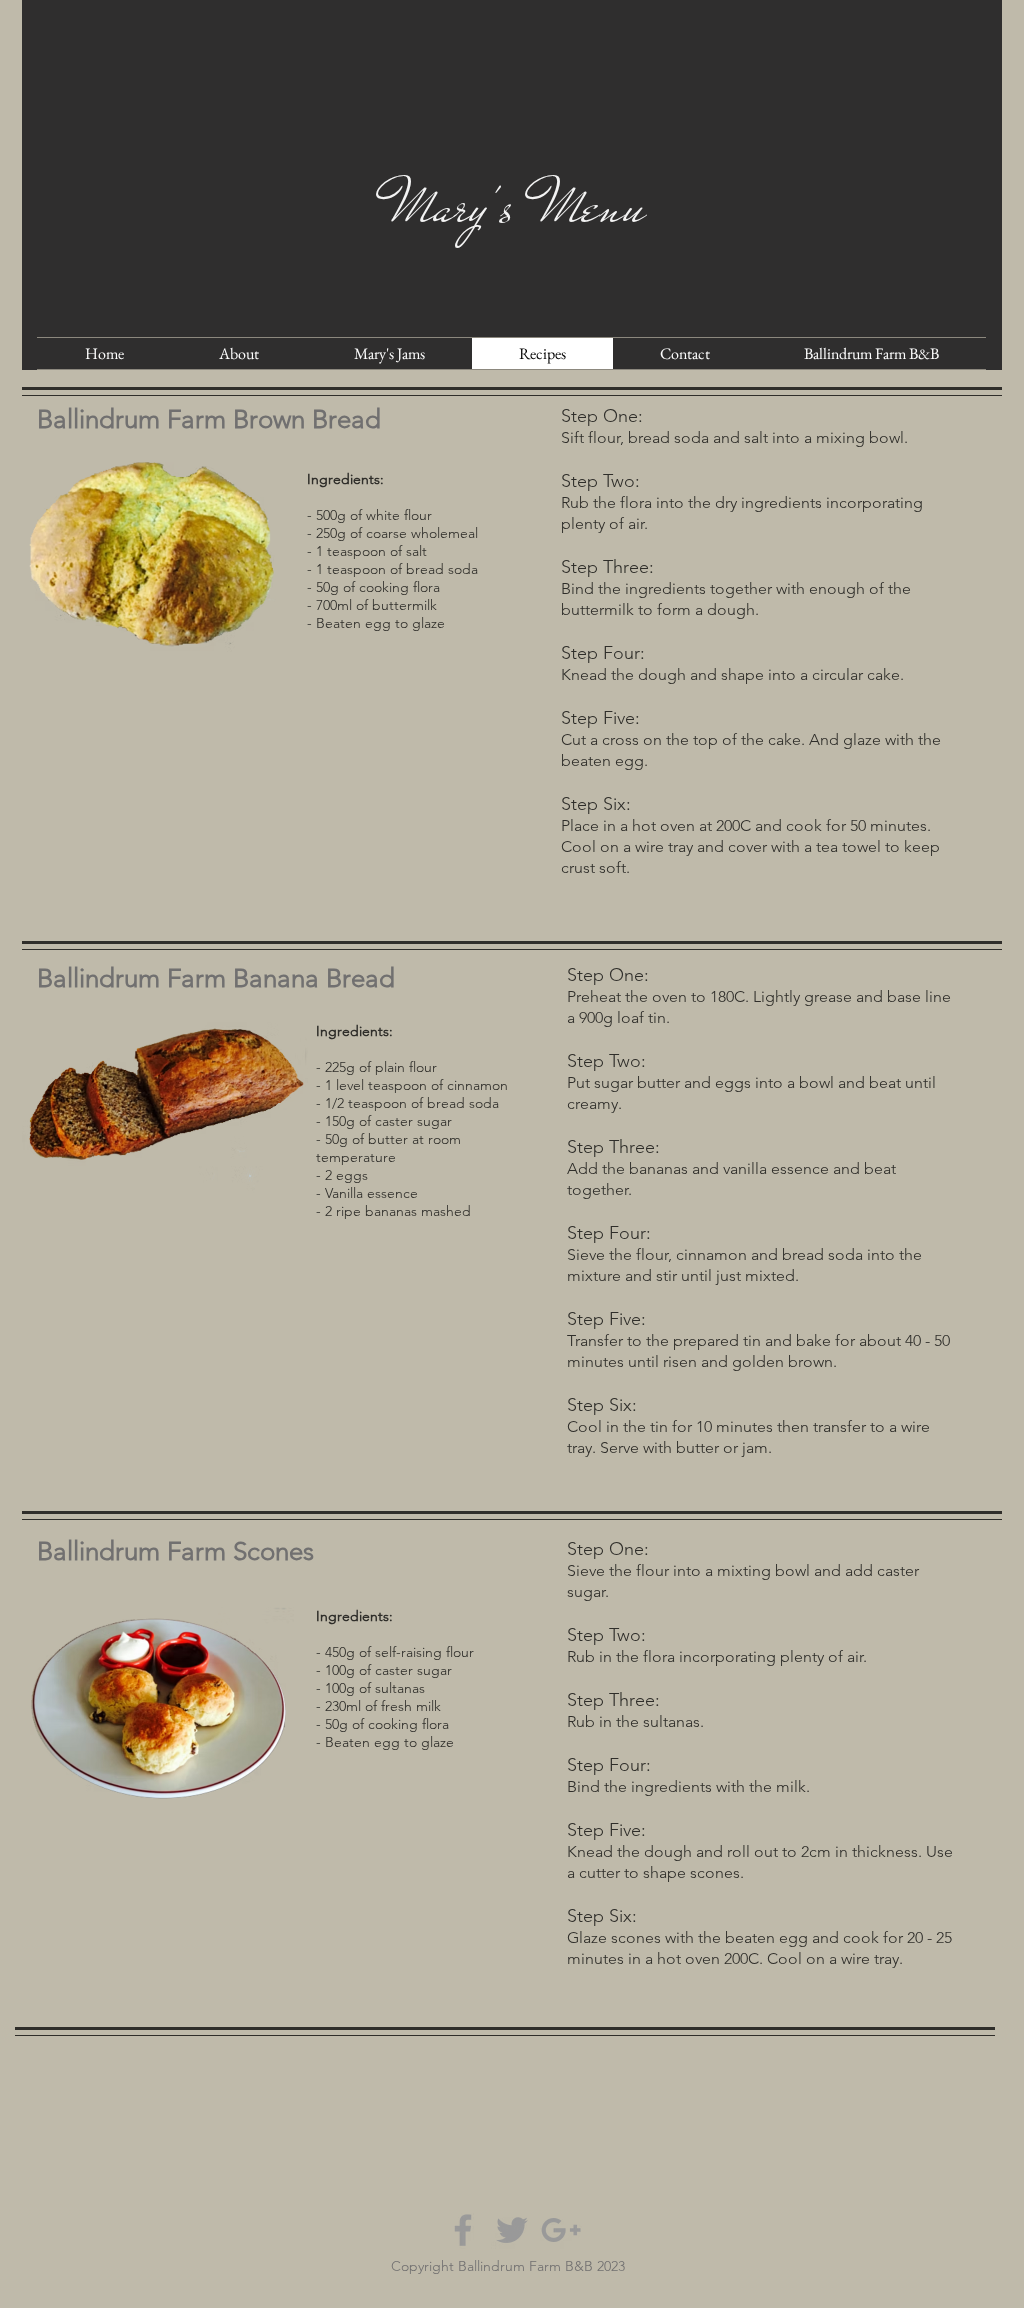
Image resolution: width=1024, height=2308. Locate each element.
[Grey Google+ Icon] (561, 2230)
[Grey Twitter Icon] (512, 2230)
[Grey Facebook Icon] (463, 2230)
